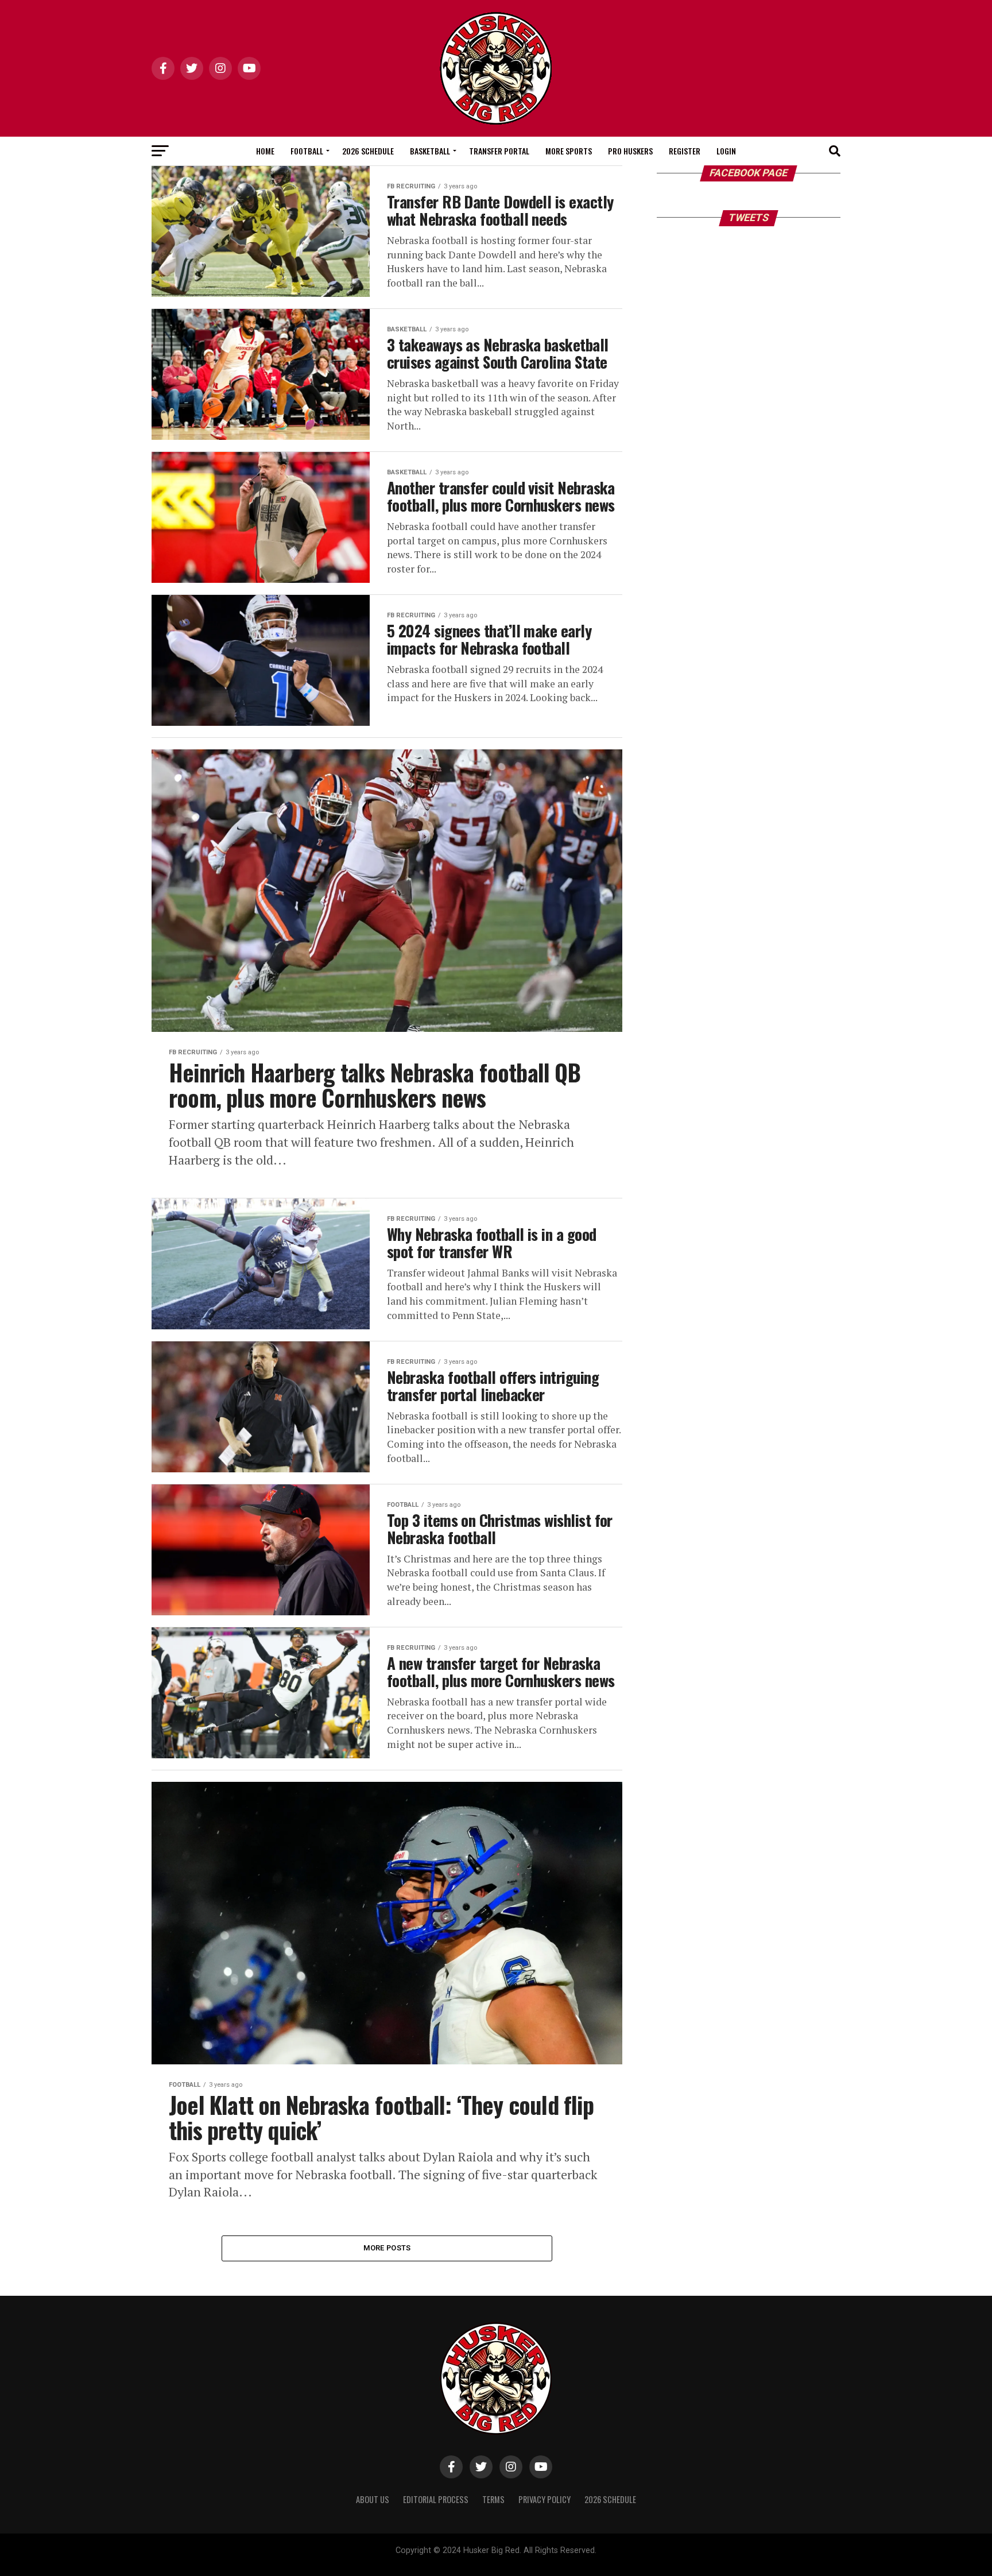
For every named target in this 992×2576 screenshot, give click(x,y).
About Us (373, 2499)
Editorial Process (436, 2499)
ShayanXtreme (524, 2560)
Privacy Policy (545, 2499)
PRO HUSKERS (630, 151)
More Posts (387, 2248)
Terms (493, 2499)
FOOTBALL (307, 151)
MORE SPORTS (569, 151)
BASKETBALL (430, 151)
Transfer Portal (499, 151)
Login (726, 151)
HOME (265, 151)
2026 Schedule (368, 151)
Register (685, 151)
